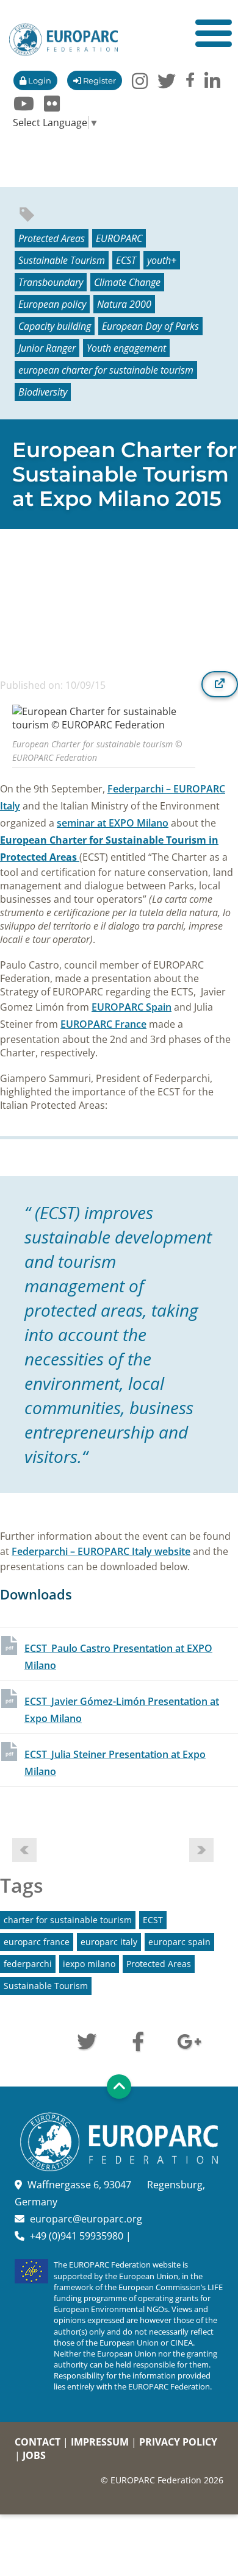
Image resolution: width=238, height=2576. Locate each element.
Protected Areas (52, 238)
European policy (52, 304)
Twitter (87, 2040)
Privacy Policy (178, 2442)
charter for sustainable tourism (68, 1920)
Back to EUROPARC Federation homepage (63, 40)
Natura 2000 (124, 304)
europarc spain (179, 1942)
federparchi (28, 1964)
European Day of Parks (150, 326)
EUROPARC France (103, 1024)
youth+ (162, 260)
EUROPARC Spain (132, 1007)
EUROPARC (119, 238)
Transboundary (51, 282)
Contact (38, 2442)
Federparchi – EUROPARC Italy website (101, 1551)
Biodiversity (43, 392)
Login (39, 80)
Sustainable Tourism (62, 260)
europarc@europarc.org (86, 2219)
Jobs (34, 2455)
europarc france (37, 1942)
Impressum (100, 2442)
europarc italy (109, 1942)
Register (99, 80)
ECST (126, 260)
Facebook (138, 2040)
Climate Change (127, 282)
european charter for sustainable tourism (106, 370)
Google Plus (189, 2040)
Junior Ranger (47, 348)
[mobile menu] (214, 33)
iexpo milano (89, 1964)
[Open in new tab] (220, 684)
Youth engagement (126, 348)
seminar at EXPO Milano (113, 823)
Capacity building (55, 326)
